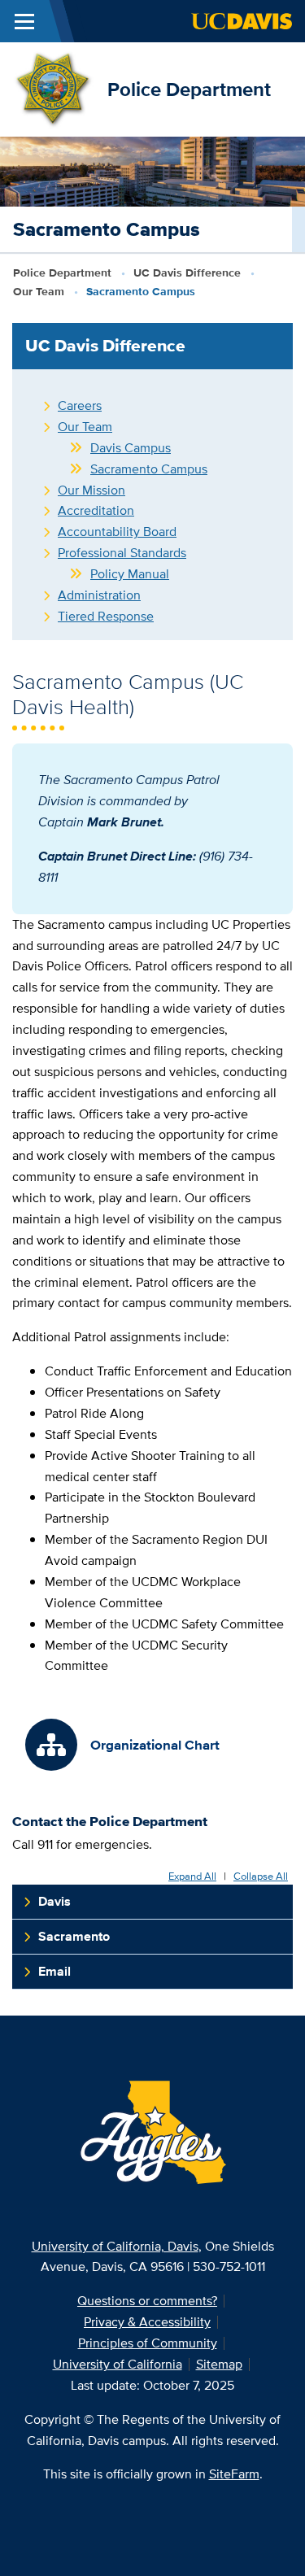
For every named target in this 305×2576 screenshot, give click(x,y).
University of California (118, 2364)
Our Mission (91, 490)
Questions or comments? (147, 2301)
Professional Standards (122, 553)
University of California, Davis (115, 2246)
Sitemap (219, 2364)
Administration (99, 595)
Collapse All (261, 1877)
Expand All (192, 1877)
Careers (80, 405)
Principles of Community (148, 2343)
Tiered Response (106, 616)
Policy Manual (130, 574)
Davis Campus (131, 448)
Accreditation (96, 510)
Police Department (189, 89)
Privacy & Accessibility (147, 2322)
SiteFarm (234, 2474)
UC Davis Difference (187, 272)
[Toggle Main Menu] (24, 21)
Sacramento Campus (149, 469)
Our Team (39, 291)
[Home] (54, 88)
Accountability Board (117, 532)
